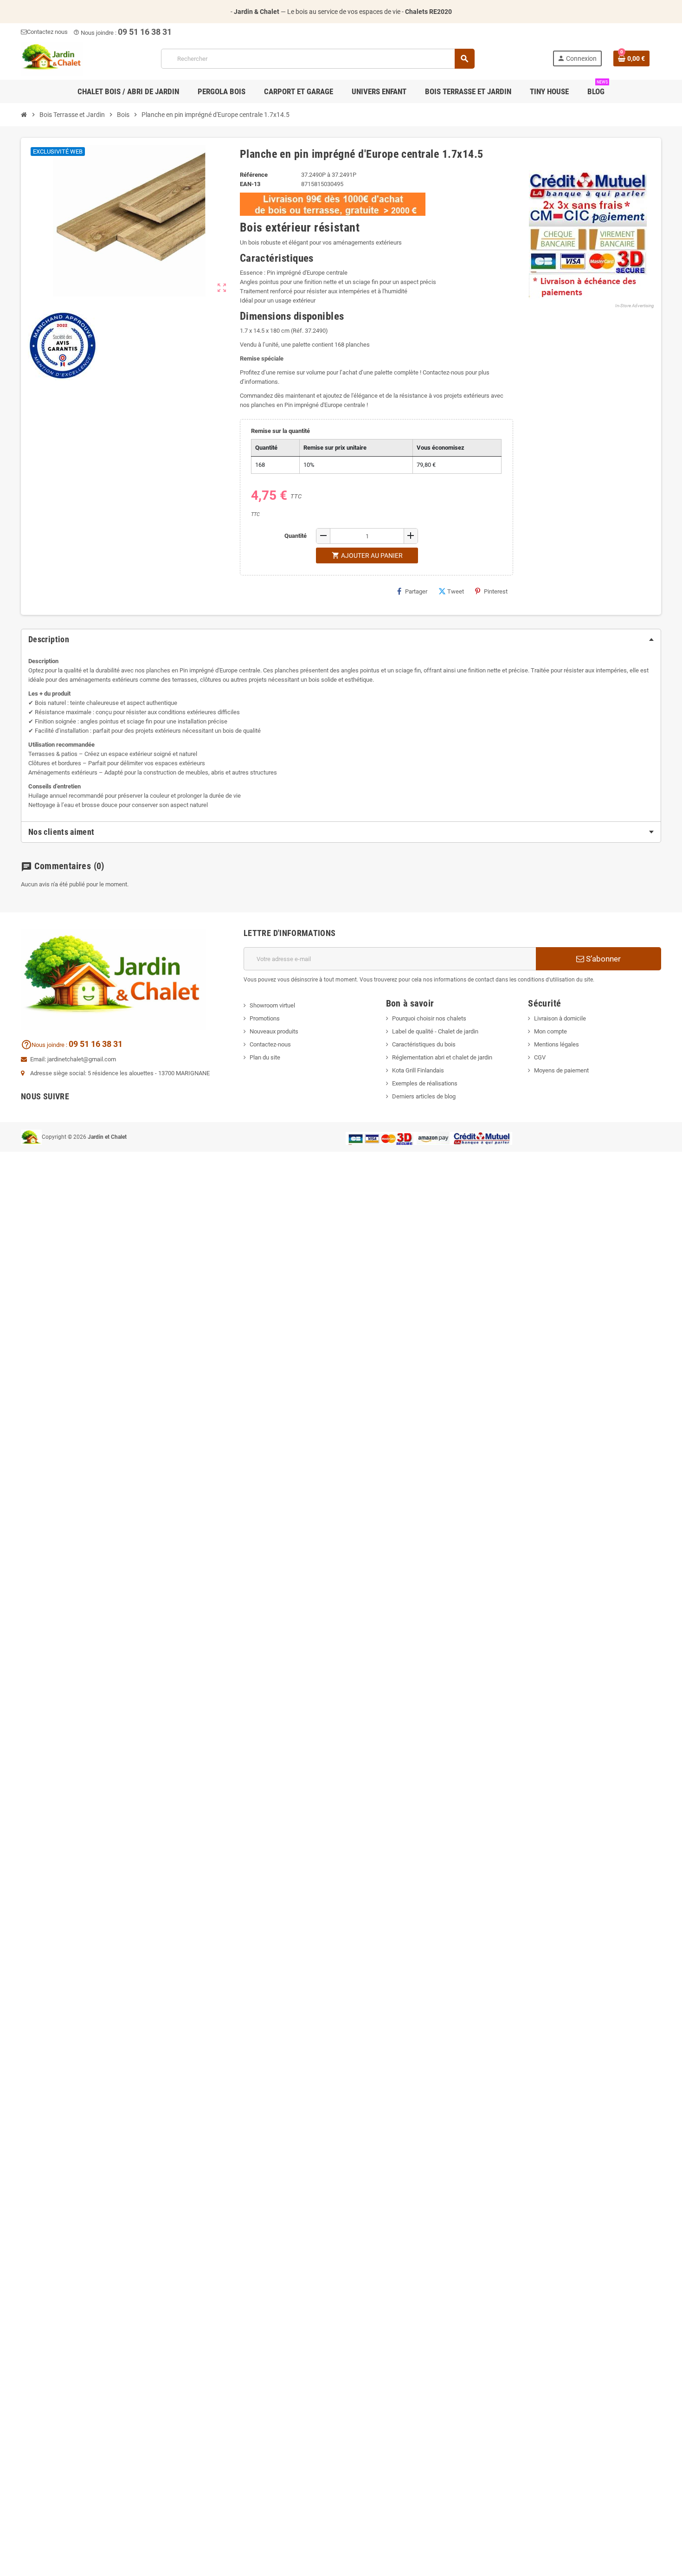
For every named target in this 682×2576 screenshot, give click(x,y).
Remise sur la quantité (280, 431)
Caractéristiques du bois (424, 1044)
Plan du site (265, 1057)
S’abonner (602, 959)
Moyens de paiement (561, 1070)
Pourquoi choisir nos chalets (429, 1018)
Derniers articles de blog (424, 1096)
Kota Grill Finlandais (418, 1070)
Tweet (456, 591)
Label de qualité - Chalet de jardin (435, 1031)
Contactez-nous (270, 1044)
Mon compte (550, 1031)
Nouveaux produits (274, 1031)
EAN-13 (250, 184)
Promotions (265, 1018)
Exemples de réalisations (425, 1083)
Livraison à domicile (560, 1018)
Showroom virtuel (272, 1005)
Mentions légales (557, 1044)
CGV (540, 1057)
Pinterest (496, 591)
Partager (416, 591)
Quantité (296, 536)
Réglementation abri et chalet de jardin (442, 1057)
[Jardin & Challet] (52, 58)
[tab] (341, 639)
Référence (254, 175)
